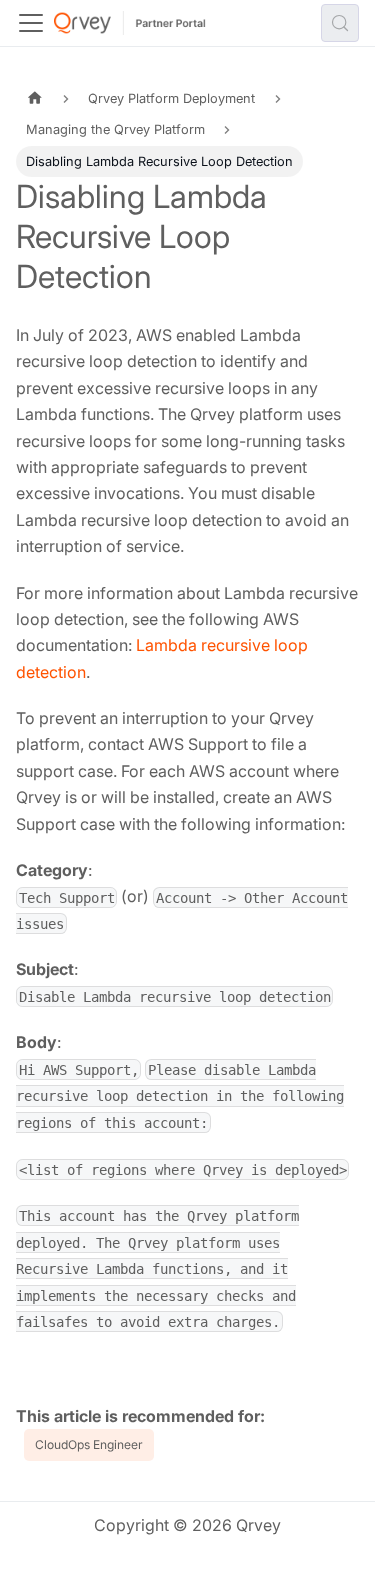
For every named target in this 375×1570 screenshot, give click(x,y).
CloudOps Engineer (89, 1444)
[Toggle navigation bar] (31, 23)
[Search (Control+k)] (340, 23)
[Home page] (35, 98)
